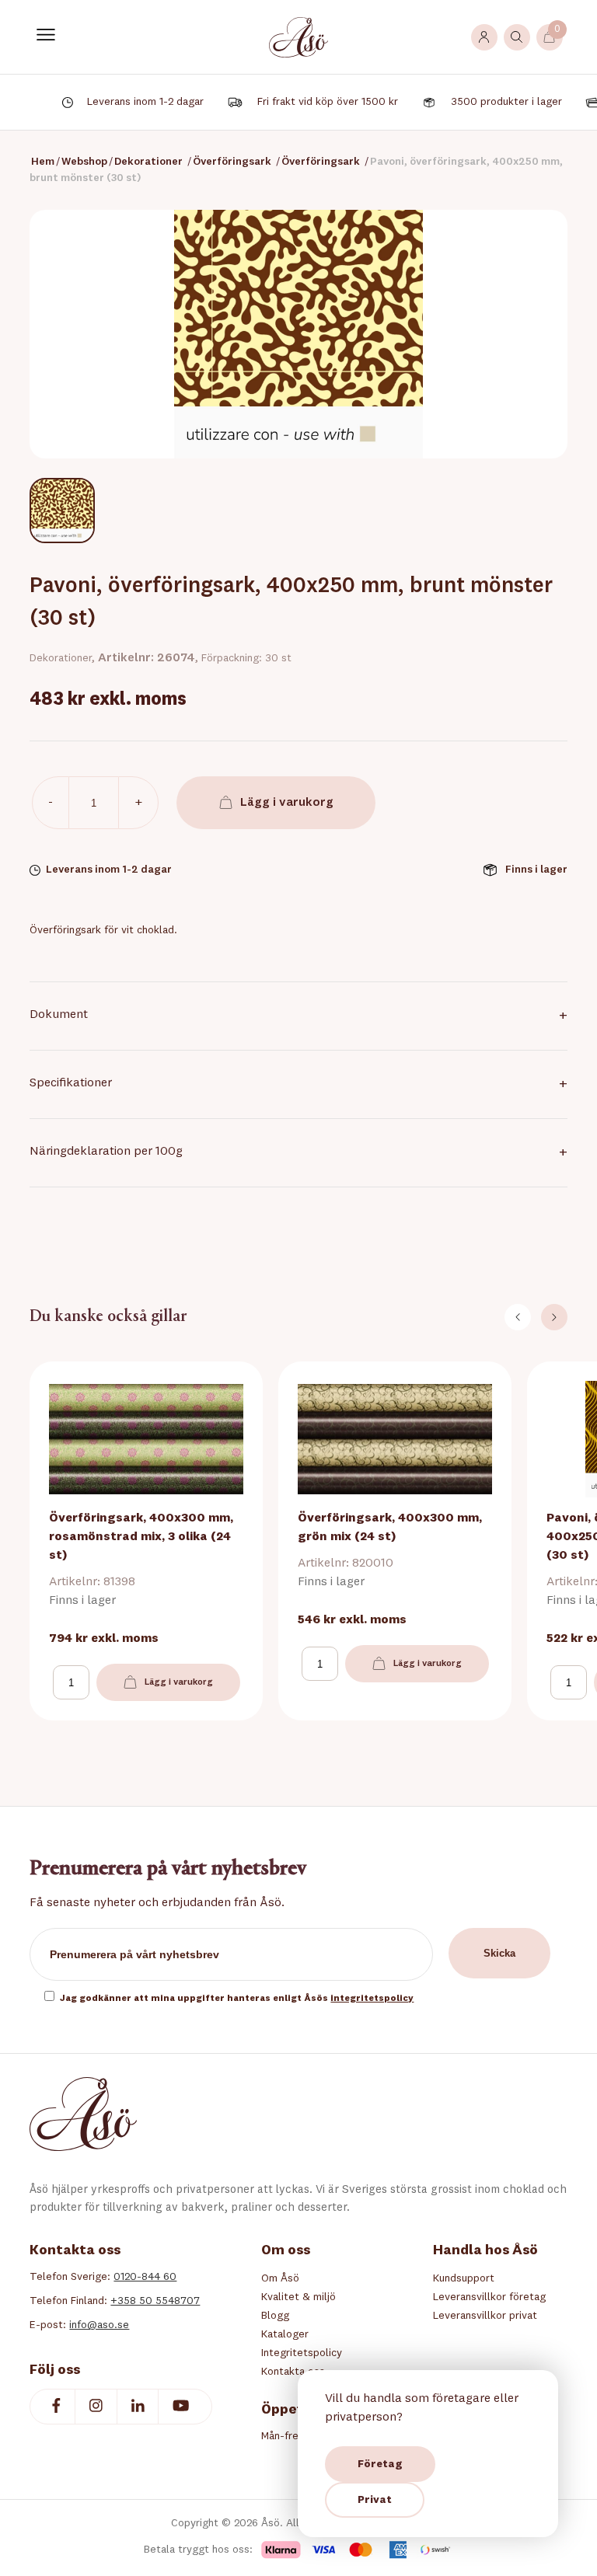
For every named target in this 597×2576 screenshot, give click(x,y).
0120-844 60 (145, 2277)
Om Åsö (280, 2278)
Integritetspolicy (302, 2353)
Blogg (275, 2316)
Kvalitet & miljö (298, 2297)
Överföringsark (232, 162)
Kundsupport (464, 2278)
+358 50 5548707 (155, 2301)
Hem (43, 162)
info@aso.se (99, 2325)
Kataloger (285, 2334)
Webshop (84, 162)
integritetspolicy (372, 1999)
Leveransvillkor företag (489, 2297)
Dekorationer (148, 162)
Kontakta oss (293, 2372)
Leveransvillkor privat (485, 2316)
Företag (380, 2464)
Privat (375, 2500)
